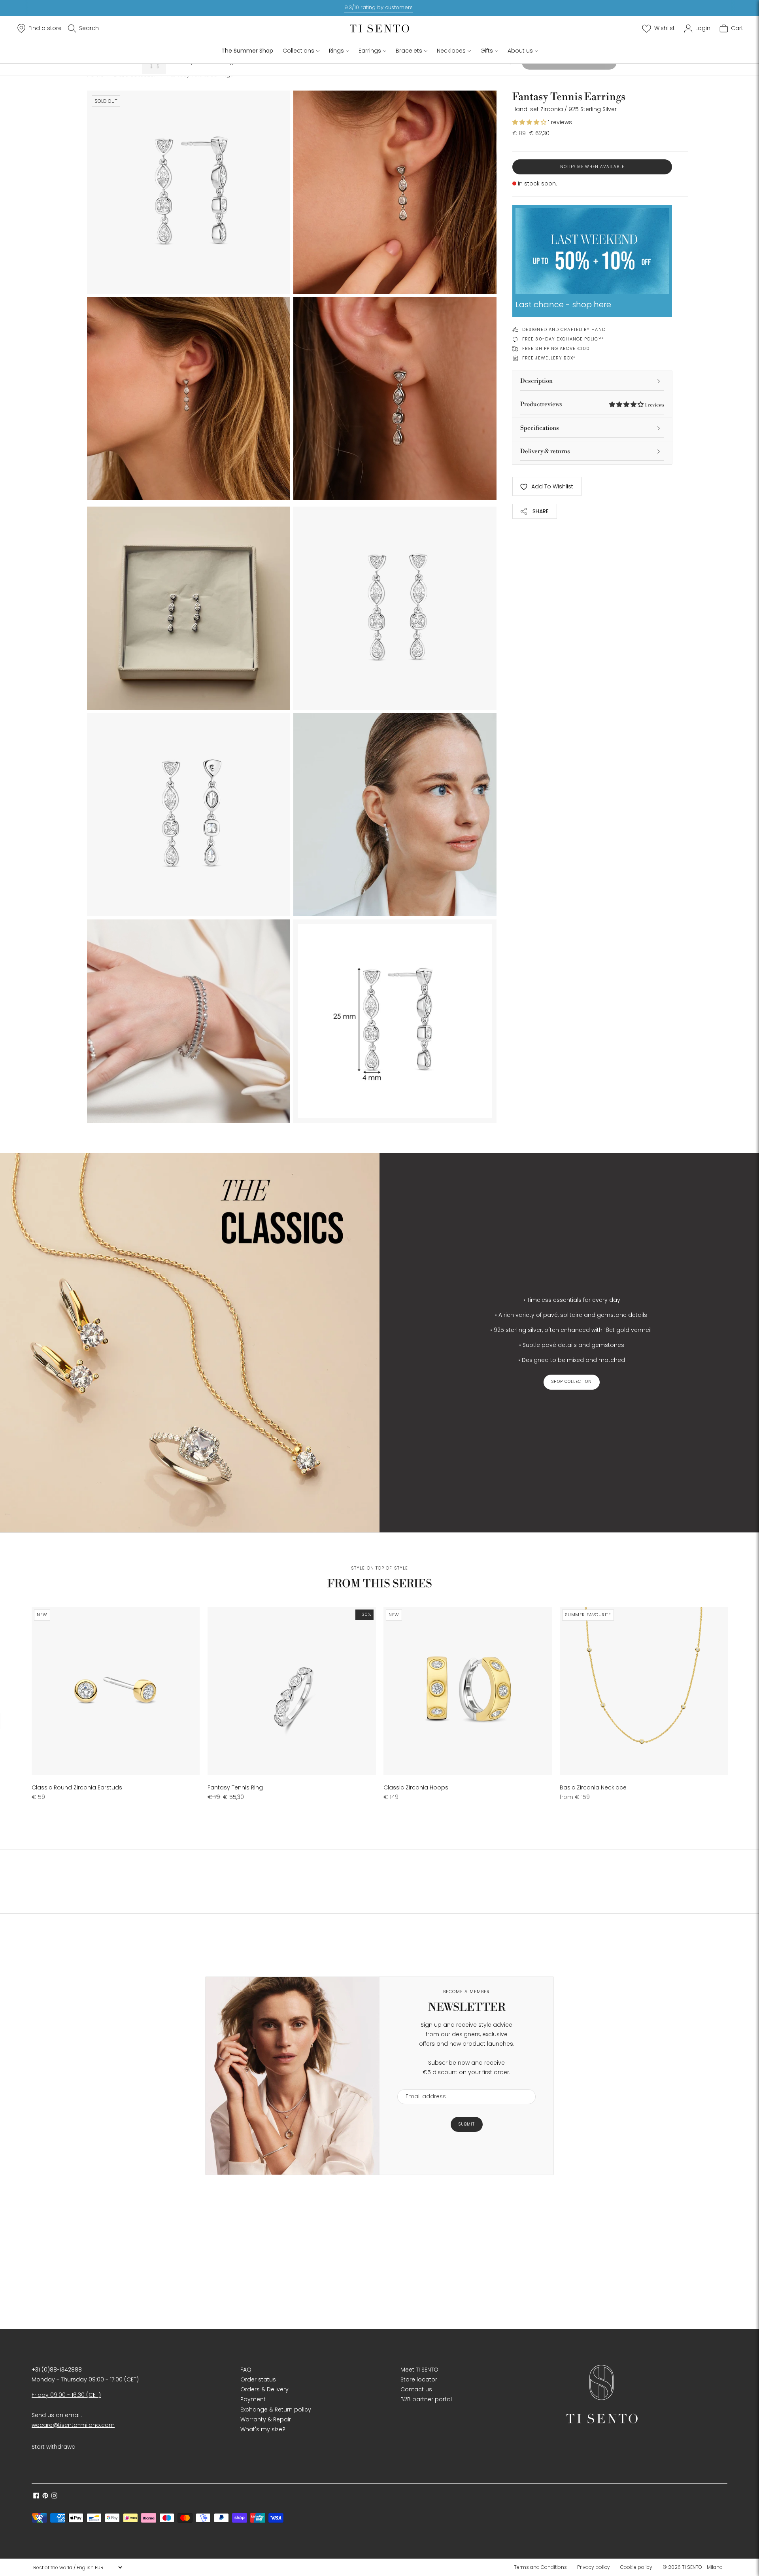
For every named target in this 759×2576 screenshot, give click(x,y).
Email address (422, 2084)
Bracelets (409, 51)
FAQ (246, 2370)
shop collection (572, 1382)
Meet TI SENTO (419, 2370)
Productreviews (592, 404)
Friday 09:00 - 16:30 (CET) (66, 2395)
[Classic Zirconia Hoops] (467, 1691)
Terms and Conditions (540, 2567)
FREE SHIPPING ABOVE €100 (556, 348)
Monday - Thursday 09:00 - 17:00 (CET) (85, 2379)
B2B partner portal (426, 2399)
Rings (336, 51)
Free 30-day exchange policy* (563, 339)
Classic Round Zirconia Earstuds (77, 1787)
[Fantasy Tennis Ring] (292, 1691)
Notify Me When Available (592, 167)
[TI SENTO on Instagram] (54, 2497)
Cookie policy (636, 2567)
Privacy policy (594, 2567)
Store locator (419, 2379)
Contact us (416, 2389)
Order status (258, 2379)
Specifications (540, 428)
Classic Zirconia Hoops (416, 1787)
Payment (253, 2399)
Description (536, 381)
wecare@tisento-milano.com (73, 2425)
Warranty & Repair (266, 2419)
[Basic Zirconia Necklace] (644, 1691)
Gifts (487, 51)
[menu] (77, 2567)
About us (520, 51)
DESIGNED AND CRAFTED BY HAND (564, 329)
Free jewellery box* (549, 358)
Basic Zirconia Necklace (593, 1787)
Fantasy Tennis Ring (235, 1787)
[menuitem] (543, 2567)
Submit (467, 2124)
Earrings (370, 51)
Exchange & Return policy (276, 2410)
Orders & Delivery (264, 2389)
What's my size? (263, 2429)
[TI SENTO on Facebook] (36, 2497)
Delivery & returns (545, 451)
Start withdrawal (54, 2447)
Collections (298, 51)
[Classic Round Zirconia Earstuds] (116, 1691)
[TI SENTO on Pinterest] (45, 2497)
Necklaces (451, 51)
